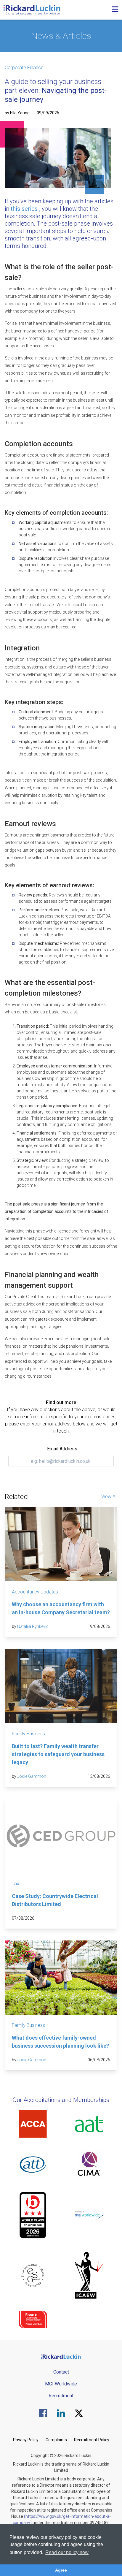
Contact (61, 2372)
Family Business (28, 1734)
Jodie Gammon (32, 1776)
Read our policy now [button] (67, 2552)
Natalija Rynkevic (33, 1626)
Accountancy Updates (35, 1592)
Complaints (56, 2440)
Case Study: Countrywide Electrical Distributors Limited (55, 1900)
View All (109, 1497)
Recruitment (61, 2396)
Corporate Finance (24, 68)
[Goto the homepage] (32, 10)
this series (24, 209)
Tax (16, 1884)
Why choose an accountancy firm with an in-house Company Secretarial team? (61, 1608)
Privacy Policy (26, 2440)
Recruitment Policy (92, 2440)
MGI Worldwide (61, 2384)
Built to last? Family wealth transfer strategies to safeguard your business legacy (58, 1754)
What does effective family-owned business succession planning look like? (60, 2042)
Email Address (62, 1449)
